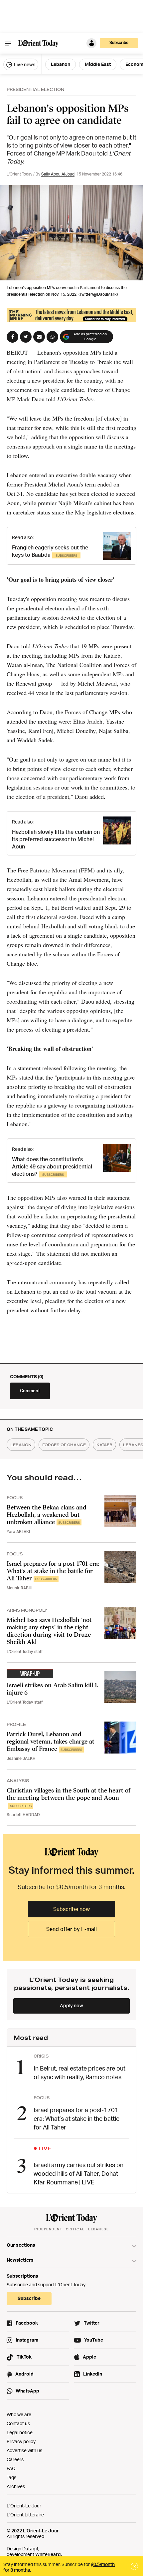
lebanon (21, 1445)
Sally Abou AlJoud (58, 174)
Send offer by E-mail (71, 1929)
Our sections (21, 2245)
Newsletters (20, 2260)
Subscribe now (71, 1909)
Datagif (30, 2549)
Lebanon (61, 64)
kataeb (104, 1445)
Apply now (71, 2005)
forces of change (64, 1445)
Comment (30, 1391)
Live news (24, 64)
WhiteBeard (48, 2554)
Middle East (98, 64)
